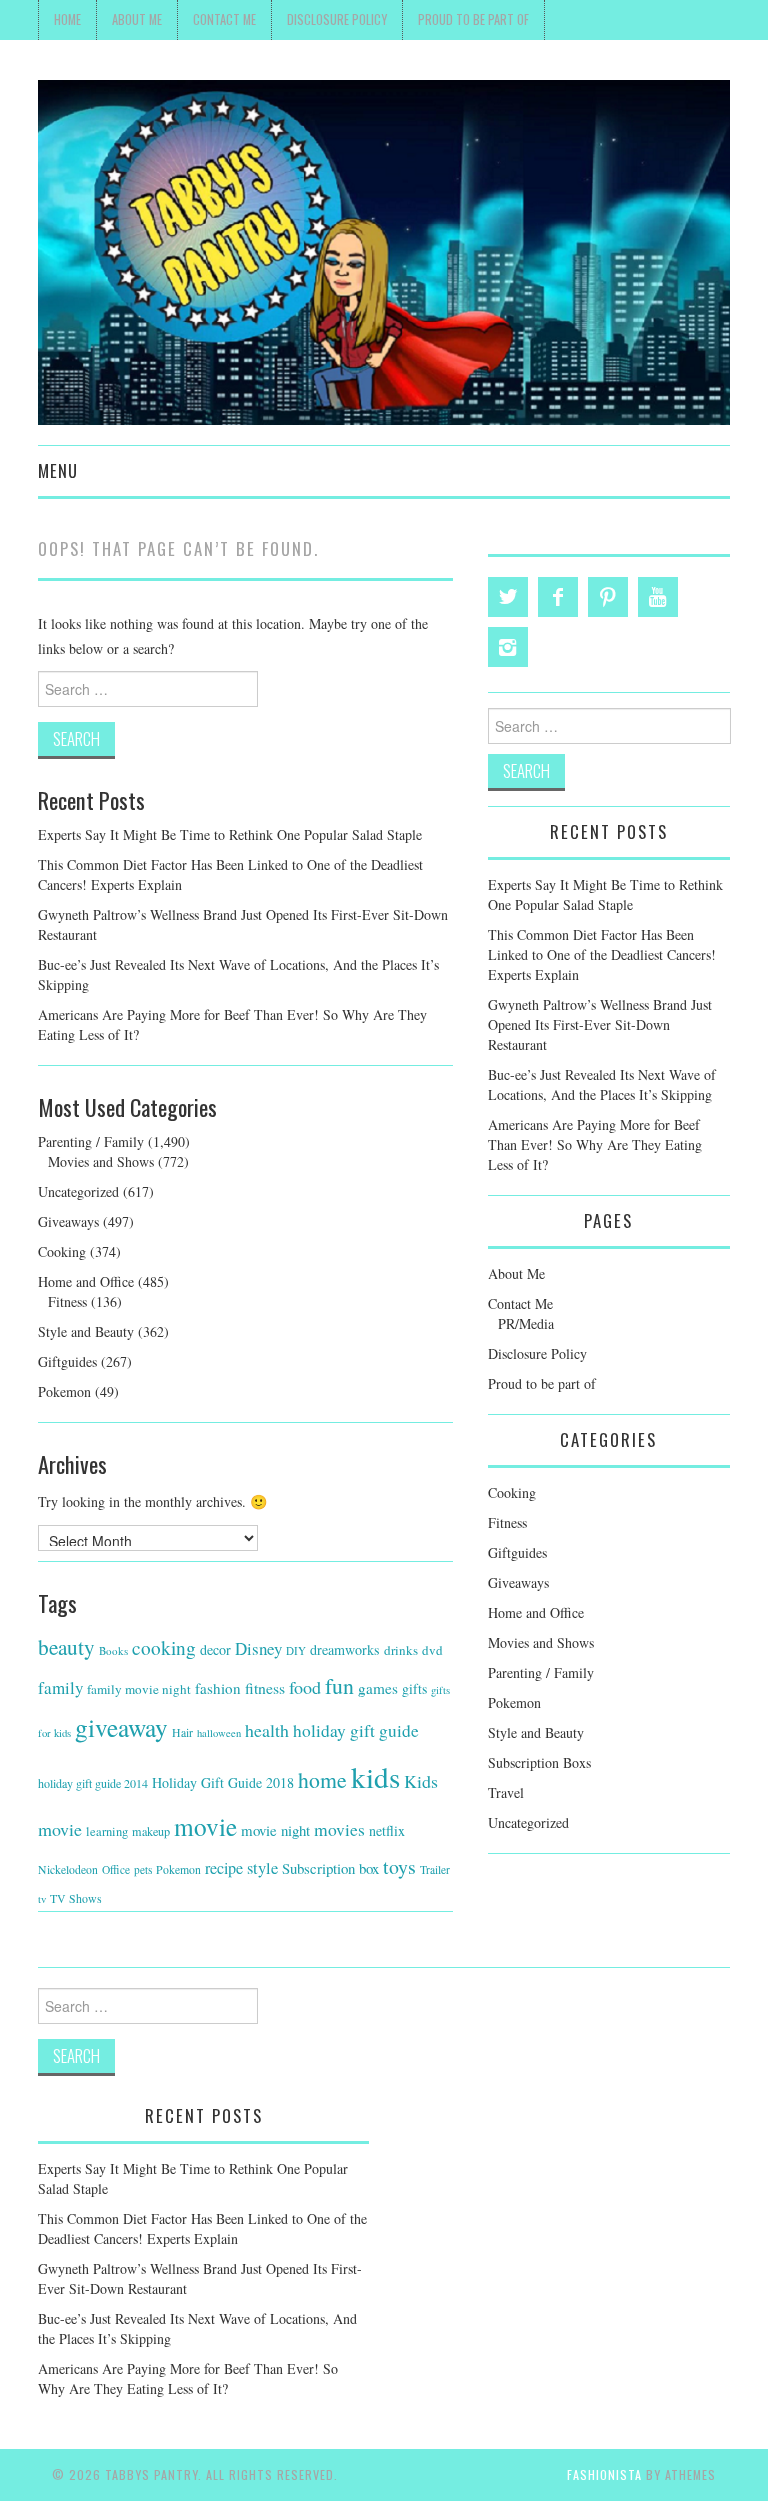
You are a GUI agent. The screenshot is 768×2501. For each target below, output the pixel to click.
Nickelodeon (68, 1869)
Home (67, 19)
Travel (506, 1792)
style (262, 1868)
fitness (265, 1687)
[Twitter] (508, 597)
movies (339, 1829)
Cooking (62, 1251)
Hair (182, 1732)
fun (339, 1685)
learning (107, 1831)
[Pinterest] (608, 597)
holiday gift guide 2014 (93, 1783)
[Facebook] (558, 597)
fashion (218, 1688)
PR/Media (526, 1323)
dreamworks (345, 1649)
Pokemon (64, 1391)
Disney (258, 1648)
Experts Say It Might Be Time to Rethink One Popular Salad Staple (230, 834)
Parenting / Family (91, 1141)
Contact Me (224, 19)
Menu (58, 470)
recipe (224, 1868)
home (322, 1779)
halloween (219, 1733)
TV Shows (76, 1898)
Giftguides (67, 1361)
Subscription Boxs (539, 1762)
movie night (275, 1830)
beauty (66, 1646)
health (267, 1730)
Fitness (67, 1301)
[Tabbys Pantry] (383, 250)
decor (215, 1649)
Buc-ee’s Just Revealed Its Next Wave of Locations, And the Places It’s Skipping (602, 1084)
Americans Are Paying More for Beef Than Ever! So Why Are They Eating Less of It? (595, 1144)
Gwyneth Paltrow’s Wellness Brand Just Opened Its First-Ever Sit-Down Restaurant (600, 1024)
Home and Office (86, 1281)
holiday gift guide (356, 1730)
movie (205, 1826)
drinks (401, 1650)
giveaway (121, 1727)
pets (143, 1869)
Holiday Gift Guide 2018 (223, 1782)
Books (113, 1650)
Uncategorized (78, 1191)
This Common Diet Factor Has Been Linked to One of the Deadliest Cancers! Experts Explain (602, 954)
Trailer (435, 1869)
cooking (164, 1647)
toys (399, 1866)
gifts (414, 1688)
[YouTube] (658, 597)
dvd (432, 1650)
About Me (137, 19)
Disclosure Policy (337, 19)
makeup (151, 1831)
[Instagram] (508, 647)
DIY (296, 1650)
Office (116, 1869)
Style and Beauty (86, 1331)
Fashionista (604, 2474)
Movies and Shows (101, 1161)
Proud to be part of (473, 19)
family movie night (139, 1689)
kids (375, 1776)
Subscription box (330, 1868)
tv (42, 1899)
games (378, 1688)
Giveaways (68, 1221)
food (305, 1687)
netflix (387, 1830)
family (60, 1687)
